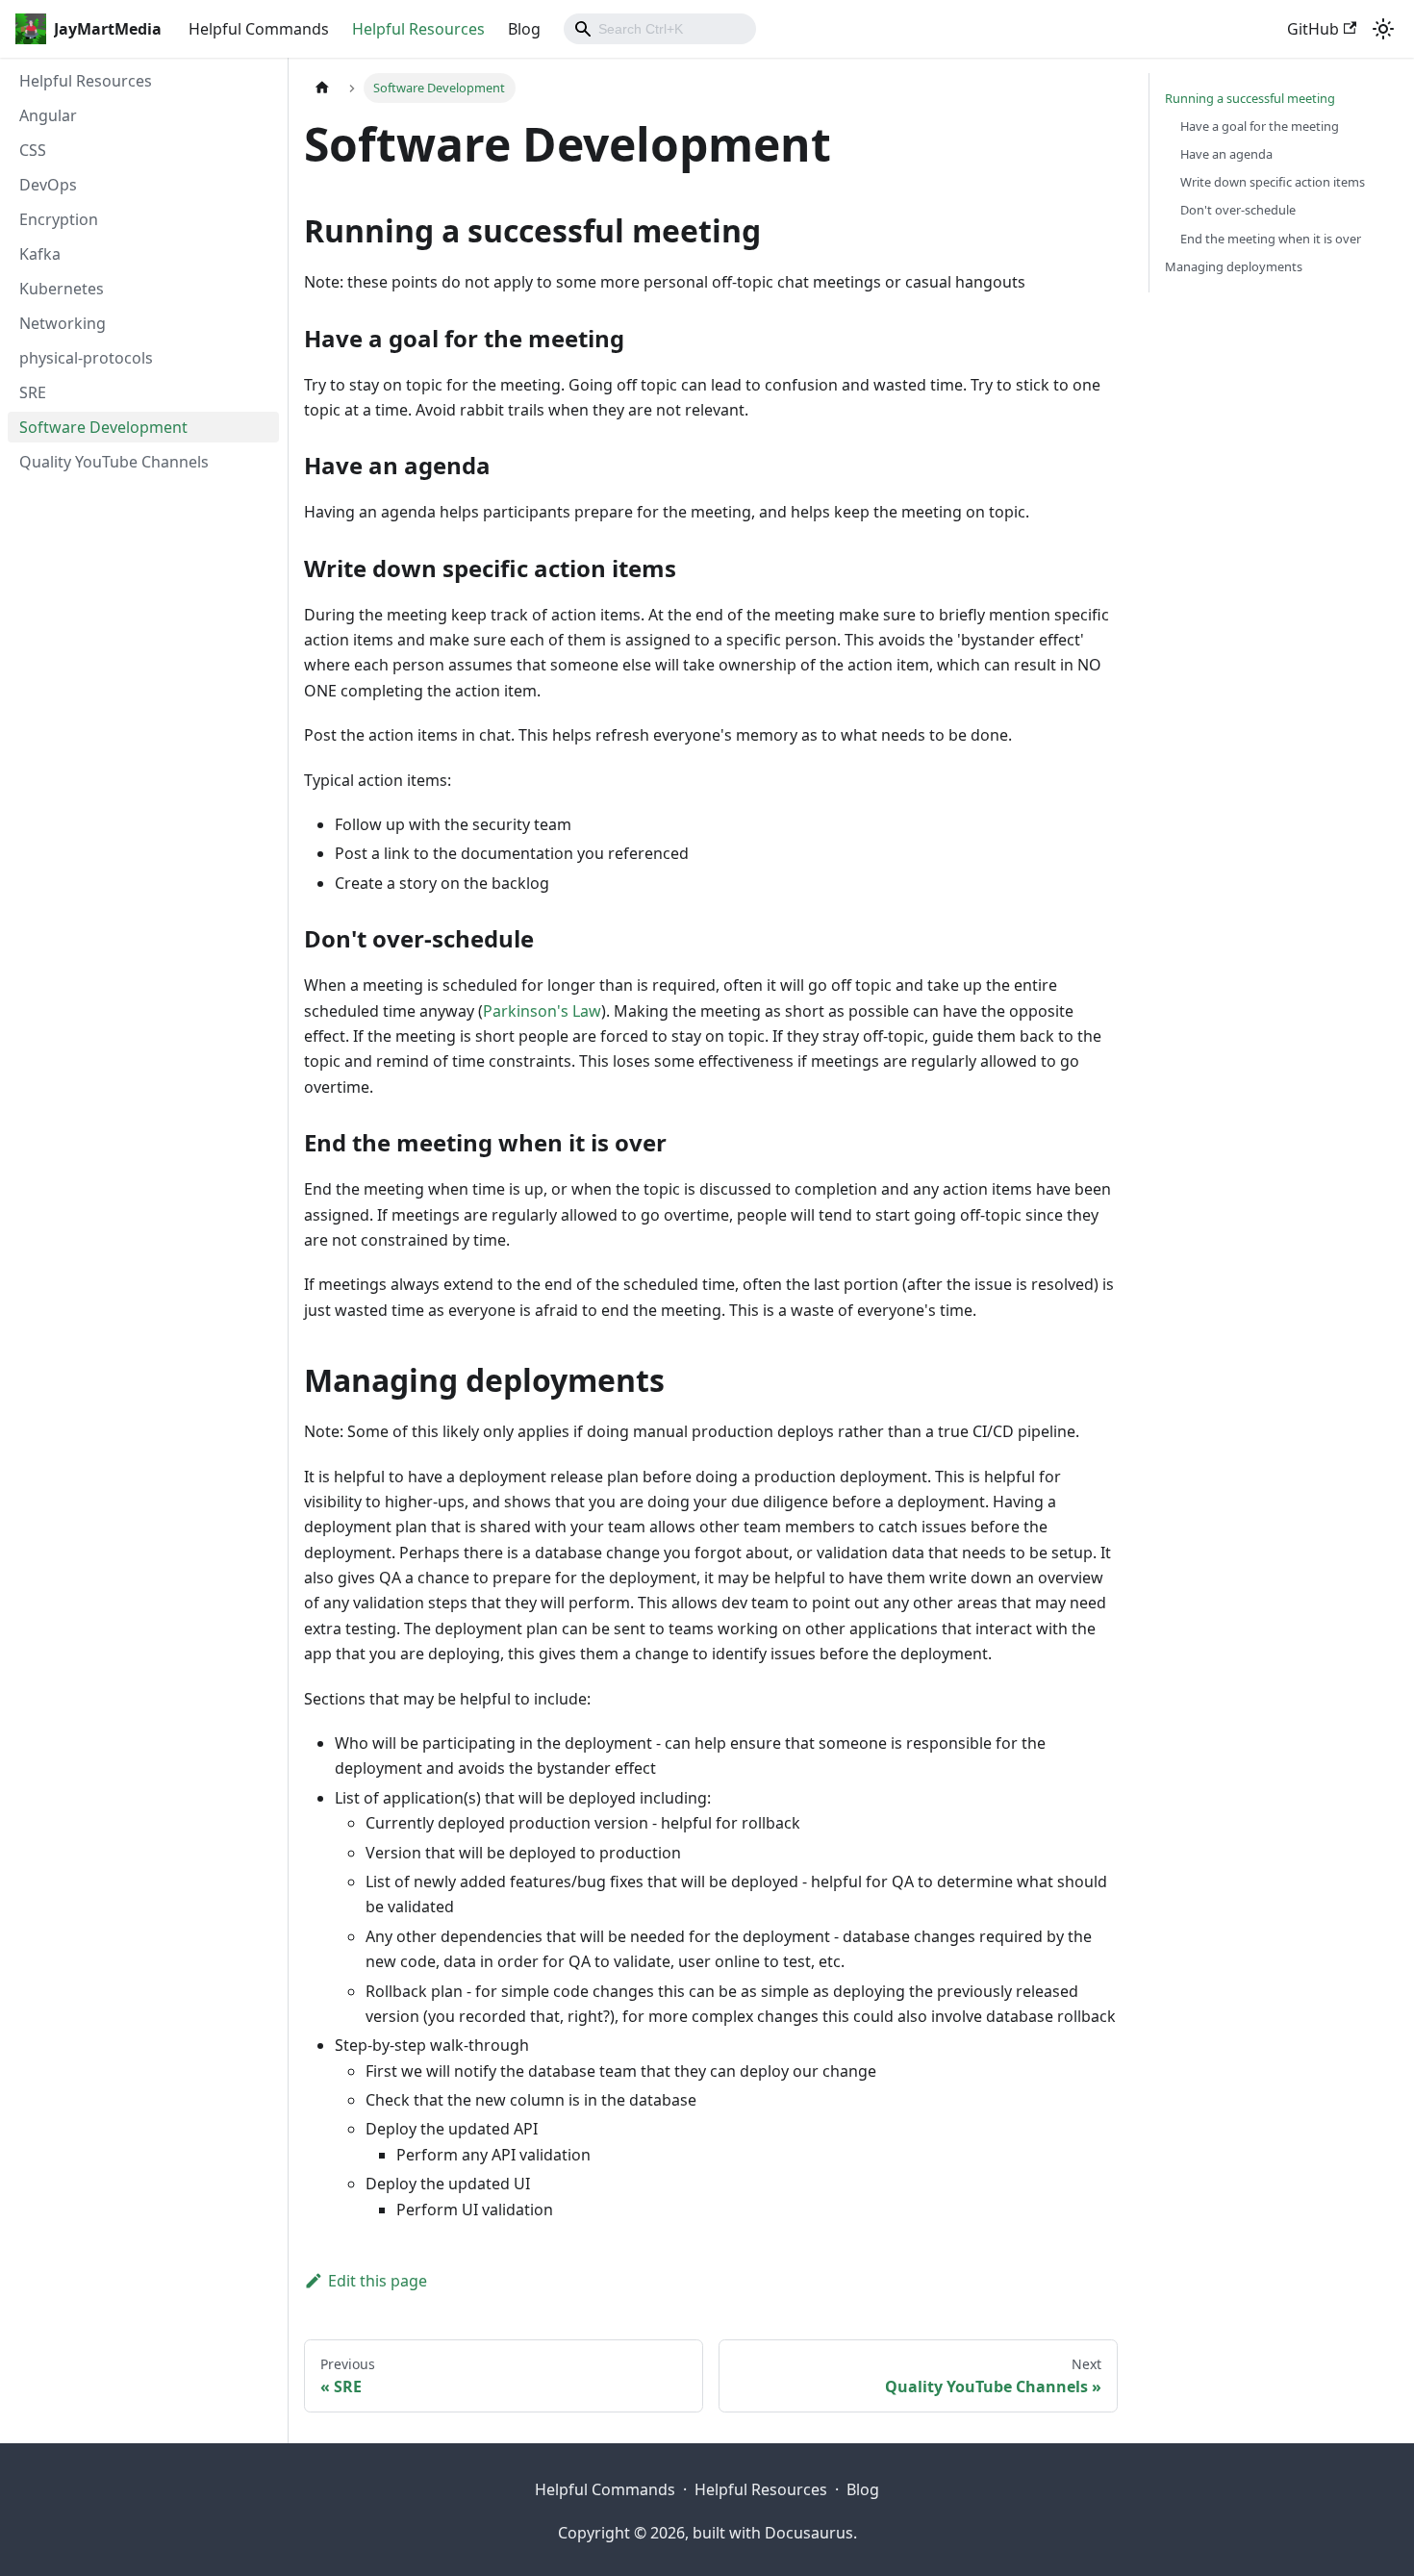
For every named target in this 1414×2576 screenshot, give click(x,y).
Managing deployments (1234, 266)
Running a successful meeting (1250, 98)
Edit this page (378, 2281)
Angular (48, 115)
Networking (63, 323)
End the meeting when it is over (1271, 239)
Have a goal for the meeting (1260, 126)
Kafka (40, 254)
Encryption (59, 219)
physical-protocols (86, 358)
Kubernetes (62, 289)
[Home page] (322, 88)
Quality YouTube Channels (114, 462)
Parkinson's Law (542, 1011)
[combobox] (660, 29)
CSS (33, 150)
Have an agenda (1226, 154)
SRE (33, 392)
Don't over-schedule (1238, 210)
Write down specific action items (1273, 182)
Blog (524, 29)
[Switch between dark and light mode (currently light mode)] (1383, 29)
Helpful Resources (418, 29)
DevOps (48, 185)
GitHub (1313, 29)
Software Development (103, 427)
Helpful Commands (259, 29)
